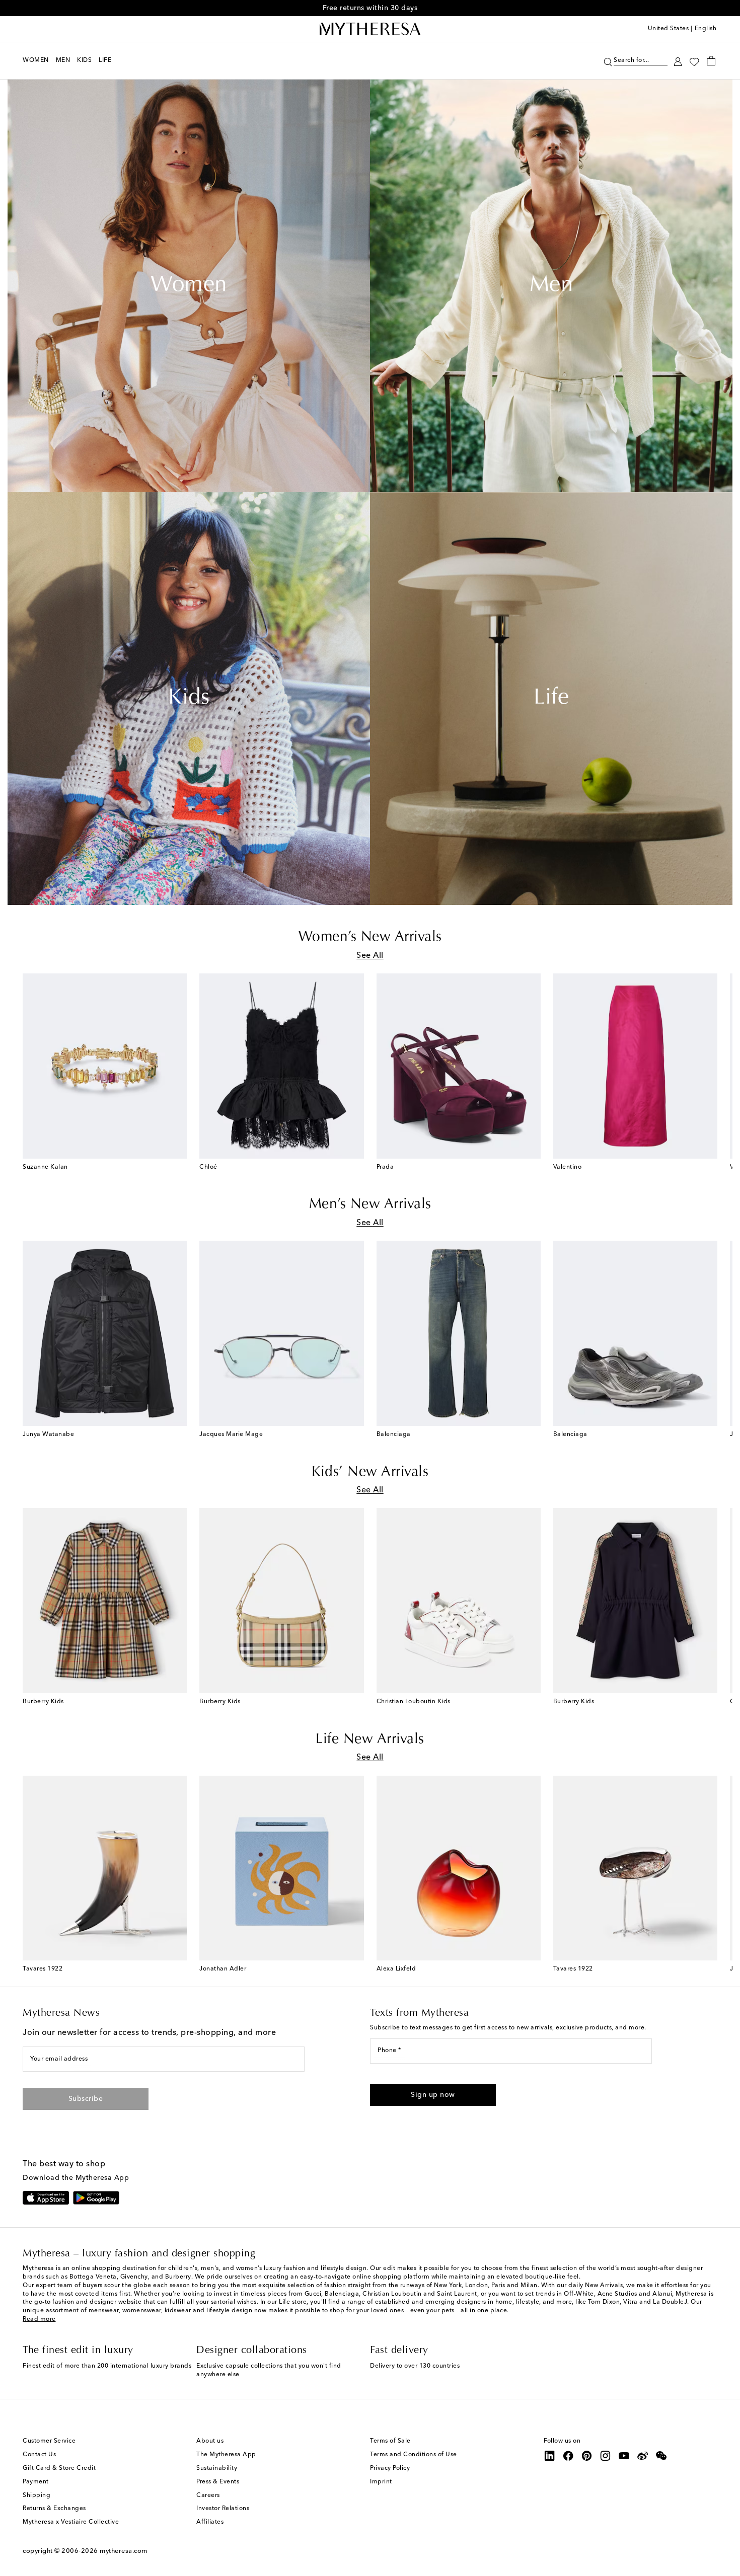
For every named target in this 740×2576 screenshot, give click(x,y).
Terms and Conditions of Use (414, 2455)
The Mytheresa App (226, 2455)
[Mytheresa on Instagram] (606, 2456)
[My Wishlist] (694, 61)
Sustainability (217, 2468)
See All (370, 956)
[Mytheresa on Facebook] (568, 2456)
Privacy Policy (390, 2468)
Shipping (36, 2495)
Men (551, 286)
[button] (608, 61)
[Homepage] (370, 29)
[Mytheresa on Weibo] (643, 2456)
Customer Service (49, 2441)
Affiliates (210, 2522)
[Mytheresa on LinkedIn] (550, 2456)
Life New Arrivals (370, 1739)
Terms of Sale (390, 2441)
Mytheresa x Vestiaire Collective (71, 2522)
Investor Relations (223, 2509)
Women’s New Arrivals (370, 937)
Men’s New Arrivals (370, 1204)
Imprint (381, 2482)
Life (551, 699)
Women (189, 286)
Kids (189, 699)
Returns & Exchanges (54, 2509)
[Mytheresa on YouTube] (624, 2456)
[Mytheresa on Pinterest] (587, 2456)
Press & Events (218, 2482)
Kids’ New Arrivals (370, 1472)
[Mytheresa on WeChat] (661, 2456)
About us (210, 2441)
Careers (208, 2495)
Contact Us (39, 2455)
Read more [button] (39, 2319)
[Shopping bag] (711, 60)
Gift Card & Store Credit (59, 2468)
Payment (36, 2482)
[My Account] (678, 61)
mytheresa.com (124, 2551)
